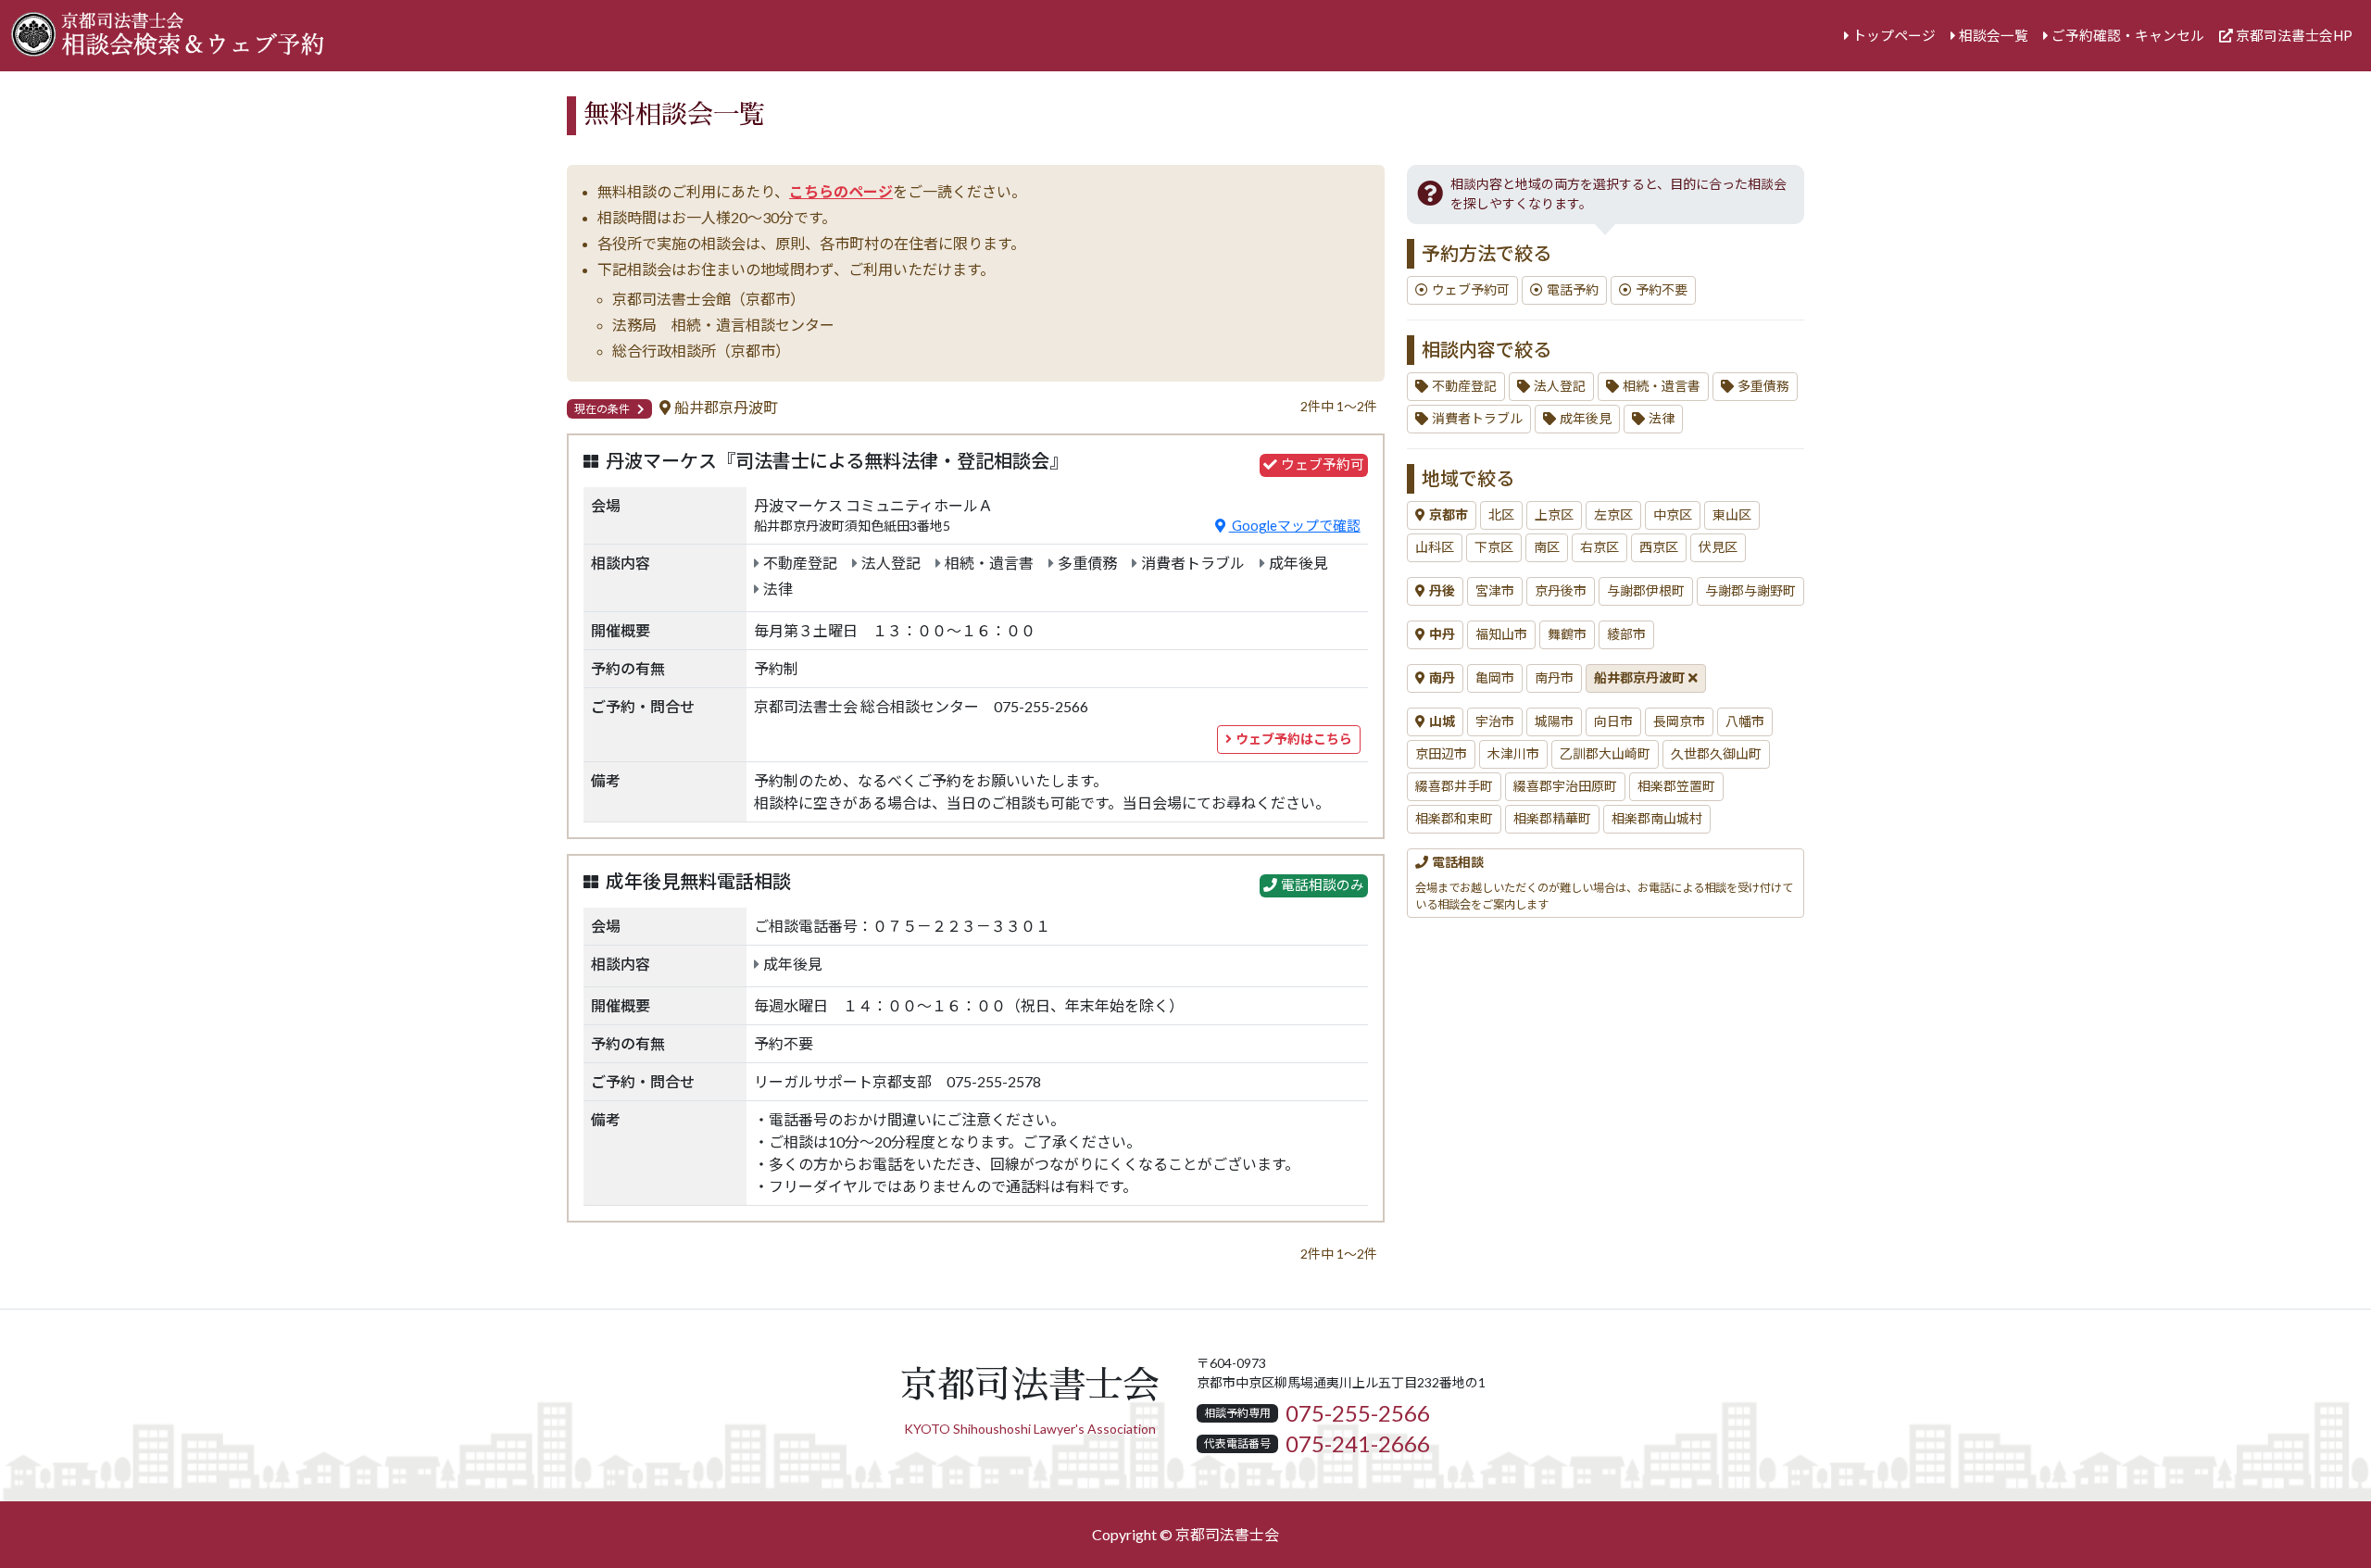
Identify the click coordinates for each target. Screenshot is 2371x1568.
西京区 (1659, 547)
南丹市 (1554, 678)
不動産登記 (1464, 386)
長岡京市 (1679, 721)
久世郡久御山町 (1716, 754)
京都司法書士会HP (2294, 36)
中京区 (1673, 515)
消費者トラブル (1477, 419)
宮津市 (1495, 591)
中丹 (1442, 634)
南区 (1547, 547)
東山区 (1732, 515)
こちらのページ (841, 192)
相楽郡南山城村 (1657, 819)
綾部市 (1626, 634)
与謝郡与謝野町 (1750, 591)
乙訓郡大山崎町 (1605, 754)
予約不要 (1662, 290)
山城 (1442, 721)
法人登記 (1560, 386)
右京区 (1599, 547)
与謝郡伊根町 (1646, 591)
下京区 (1494, 547)
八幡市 (1745, 721)
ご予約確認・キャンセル (2128, 36)
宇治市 (1495, 721)
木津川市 (1513, 754)
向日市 (1613, 721)
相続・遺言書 (1662, 386)
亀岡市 (1495, 678)
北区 (1501, 515)
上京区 (1554, 515)
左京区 (1613, 515)
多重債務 (1763, 386)
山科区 (1435, 547)
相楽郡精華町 (1552, 819)
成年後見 (1586, 419)
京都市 (1449, 515)
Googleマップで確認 (1295, 526)
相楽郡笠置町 (1676, 786)
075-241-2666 (1358, 1444)
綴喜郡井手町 (1454, 786)
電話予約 (1573, 290)
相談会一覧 (1994, 36)
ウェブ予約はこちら (1294, 739)
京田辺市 (1441, 754)
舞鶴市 (1567, 634)
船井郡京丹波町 (1639, 678)
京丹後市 (1561, 591)
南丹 (1442, 678)
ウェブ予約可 (1471, 290)
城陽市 (1554, 721)
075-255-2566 (1358, 1413)
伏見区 (1718, 547)
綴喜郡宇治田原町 (1565, 786)
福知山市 (1501, 634)
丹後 (1442, 591)
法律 (1662, 419)
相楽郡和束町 (1454, 819)
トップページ (1894, 36)
